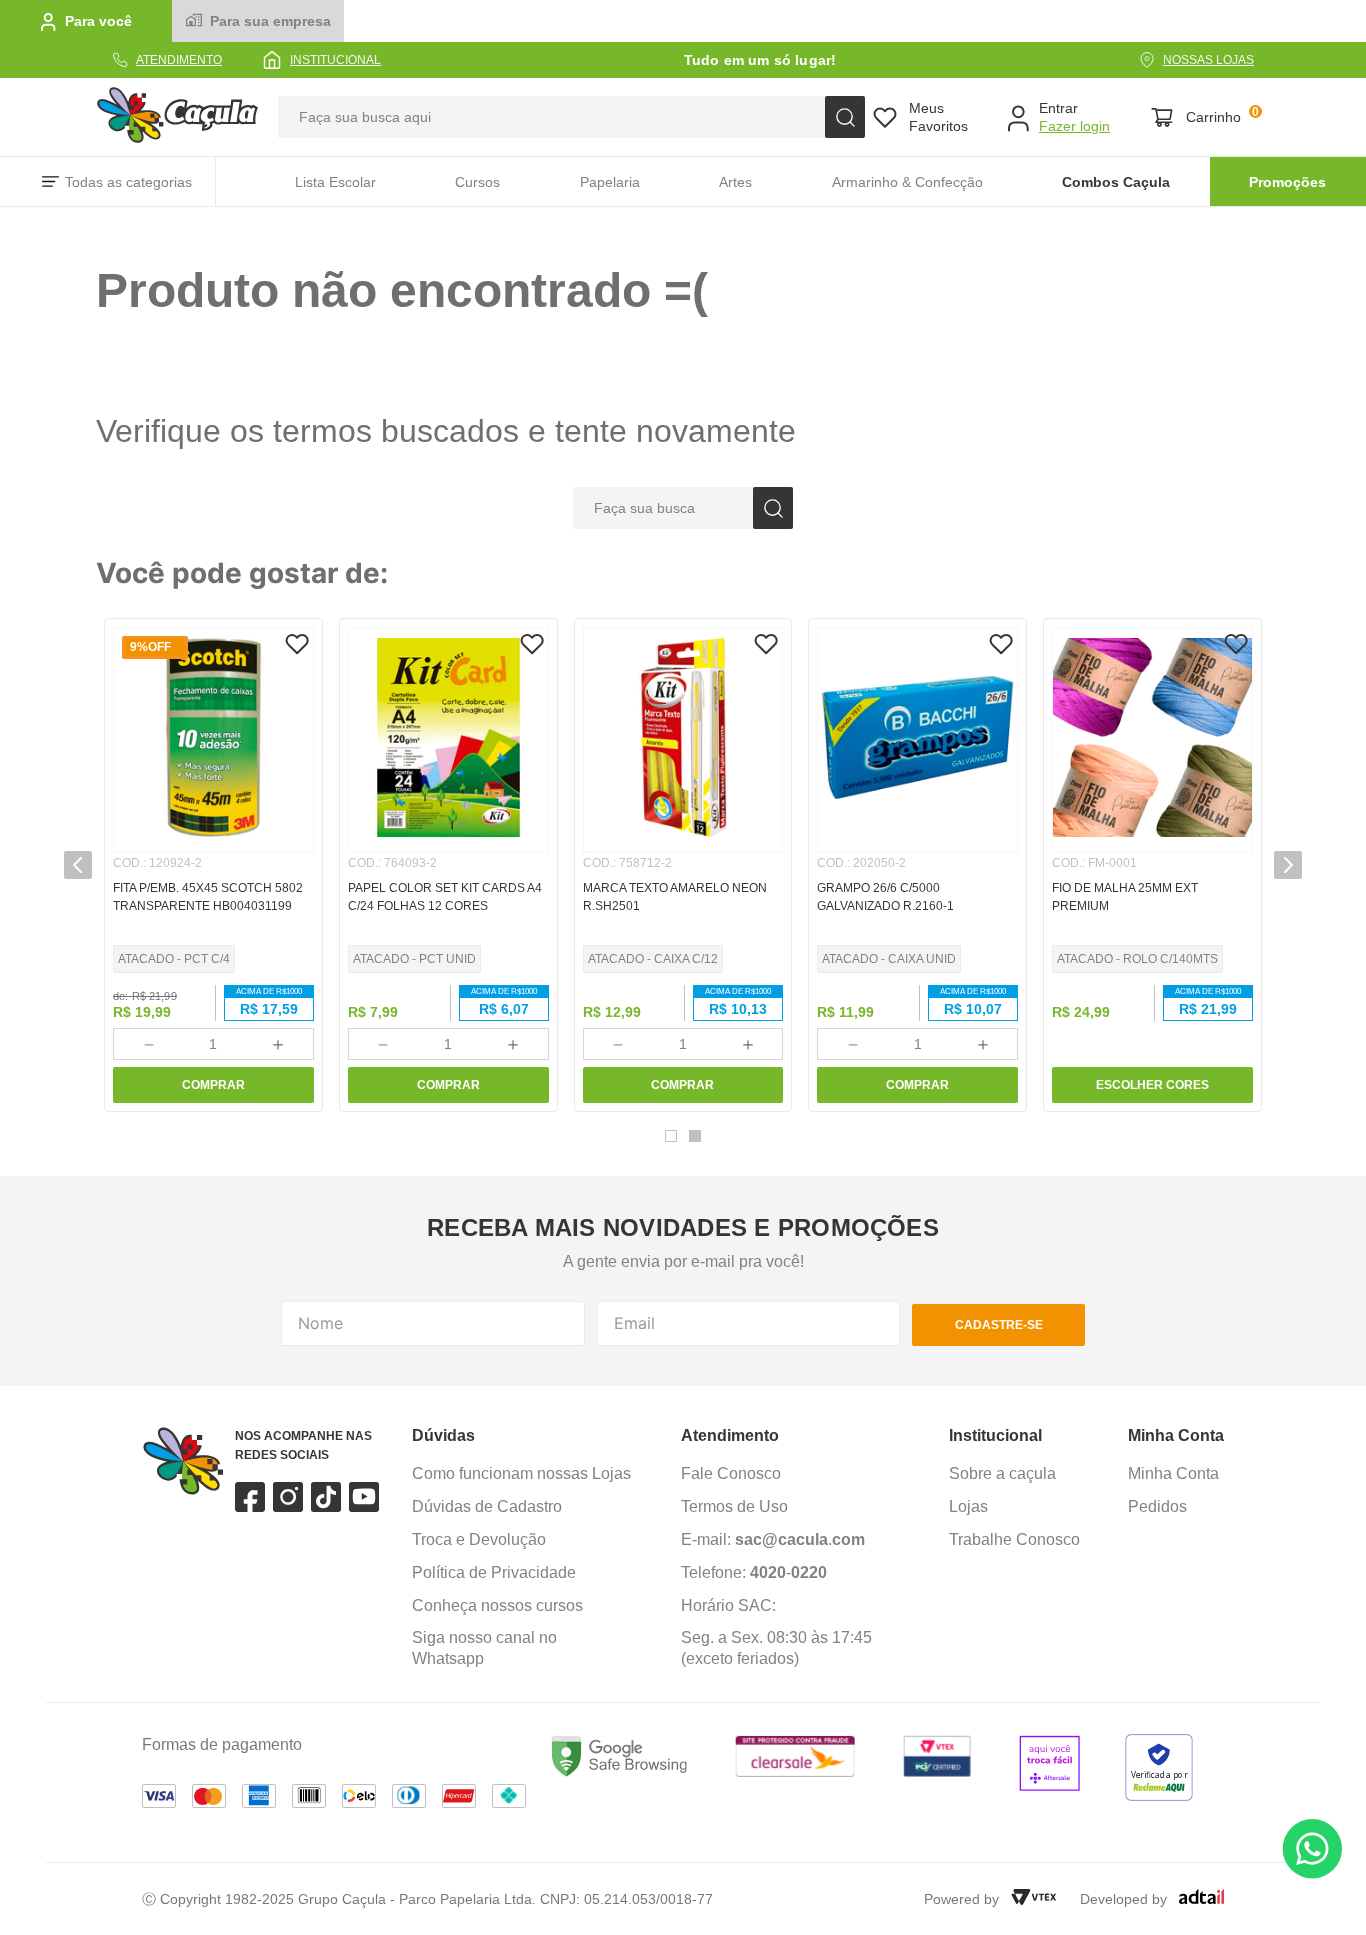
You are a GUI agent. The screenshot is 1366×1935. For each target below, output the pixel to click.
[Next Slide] (1288, 865)
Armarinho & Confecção (907, 182)
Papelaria (610, 182)
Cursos (477, 182)
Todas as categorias (128, 182)
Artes (735, 182)
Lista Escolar (335, 182)
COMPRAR (213, 1085)
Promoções (1287, 182)
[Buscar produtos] (845, 117)
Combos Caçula (1116, 182)
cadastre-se (999, 1325)
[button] (671, 1136)
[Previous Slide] (78, 865)
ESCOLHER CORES (1152, 1085)
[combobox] (571, 117)
